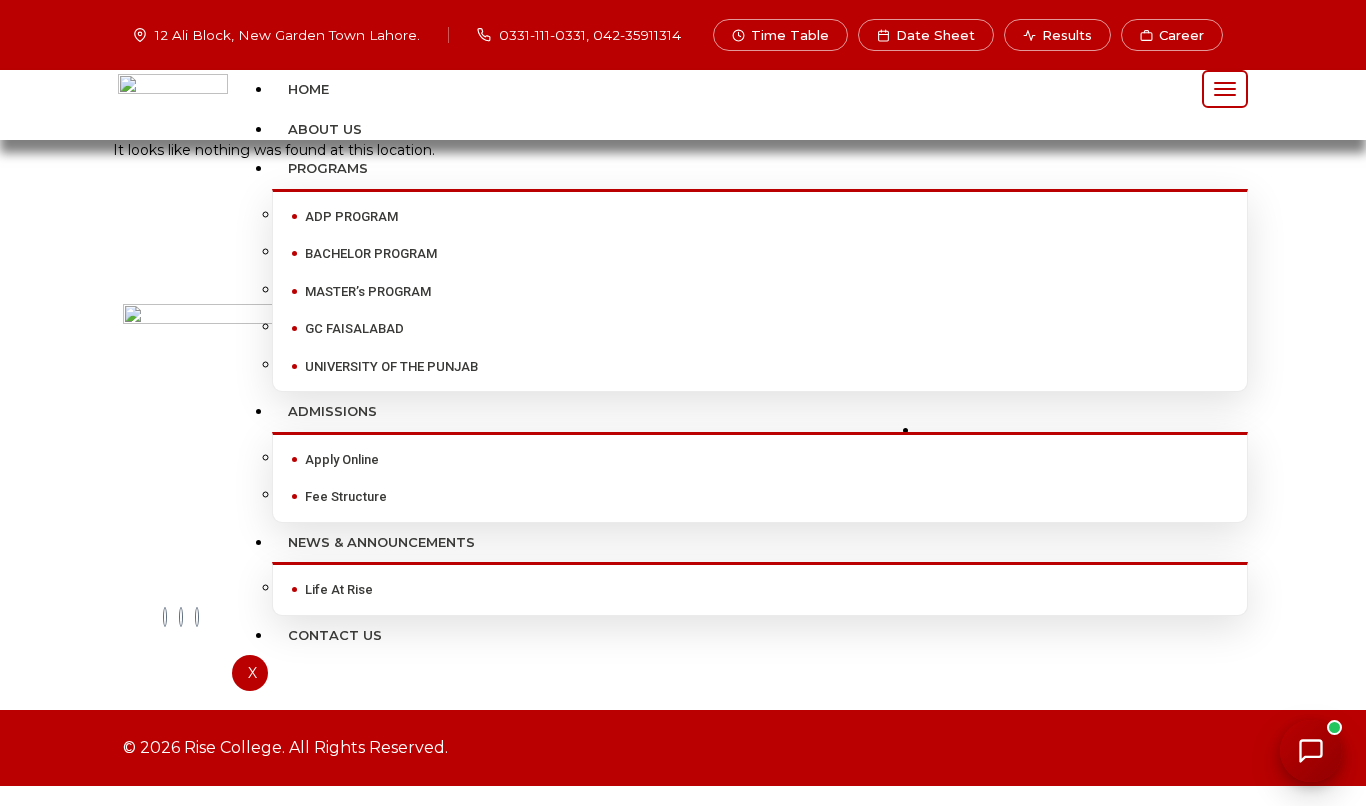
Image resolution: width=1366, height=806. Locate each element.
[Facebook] (165, 617)
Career (1181, 35)
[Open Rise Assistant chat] (1311, 751)
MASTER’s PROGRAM (368, 291)
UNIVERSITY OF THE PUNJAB (391, 366)
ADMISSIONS (332, 411)
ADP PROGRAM (351, 216)
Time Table (790, 35)
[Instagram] (197, 617)
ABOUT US (325, 129)
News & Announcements (381, 542)
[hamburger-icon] (1225, 89)
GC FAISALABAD (354, 328)
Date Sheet (935, 35)
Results (1067, 35)
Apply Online (342, 459)
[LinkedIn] (181, 617)
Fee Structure (346, 496)
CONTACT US (335, 635)
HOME (308, 89)
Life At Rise (339, 589)
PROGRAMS (328, 168)
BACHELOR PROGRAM (371, 253)
